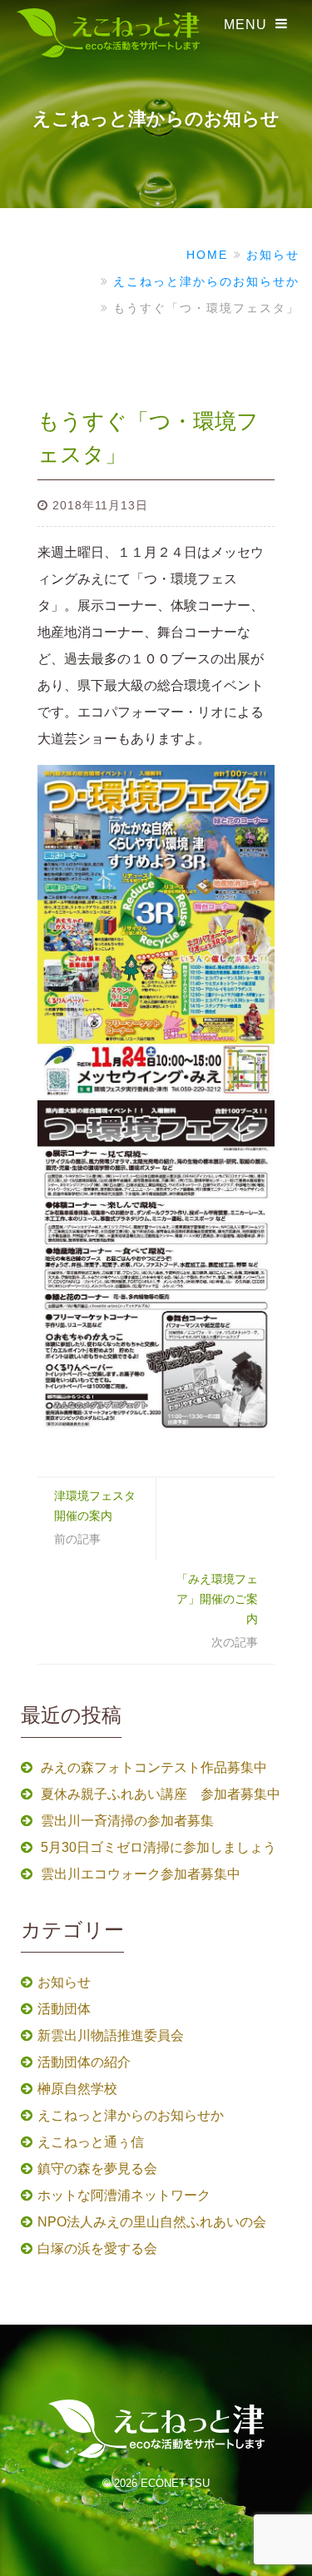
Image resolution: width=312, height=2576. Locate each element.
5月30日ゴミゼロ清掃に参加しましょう (158, 1847)
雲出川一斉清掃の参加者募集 (127, 1821)
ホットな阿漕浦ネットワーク (124, 2195)
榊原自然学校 (77, 2089)
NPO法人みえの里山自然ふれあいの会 (152, 2222)
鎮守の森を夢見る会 (97, 2169)
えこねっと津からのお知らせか (131, 2115)
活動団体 (64, 2009)
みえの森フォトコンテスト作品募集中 (154, 1767)
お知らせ (64, 1982)
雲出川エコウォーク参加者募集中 (141, 1874)
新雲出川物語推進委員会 (111, 2035)
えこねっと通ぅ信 (91, 2142)
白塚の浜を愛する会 (97, 2248)
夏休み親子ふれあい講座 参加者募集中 (161, 1794)
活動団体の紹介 (84, 2062)
